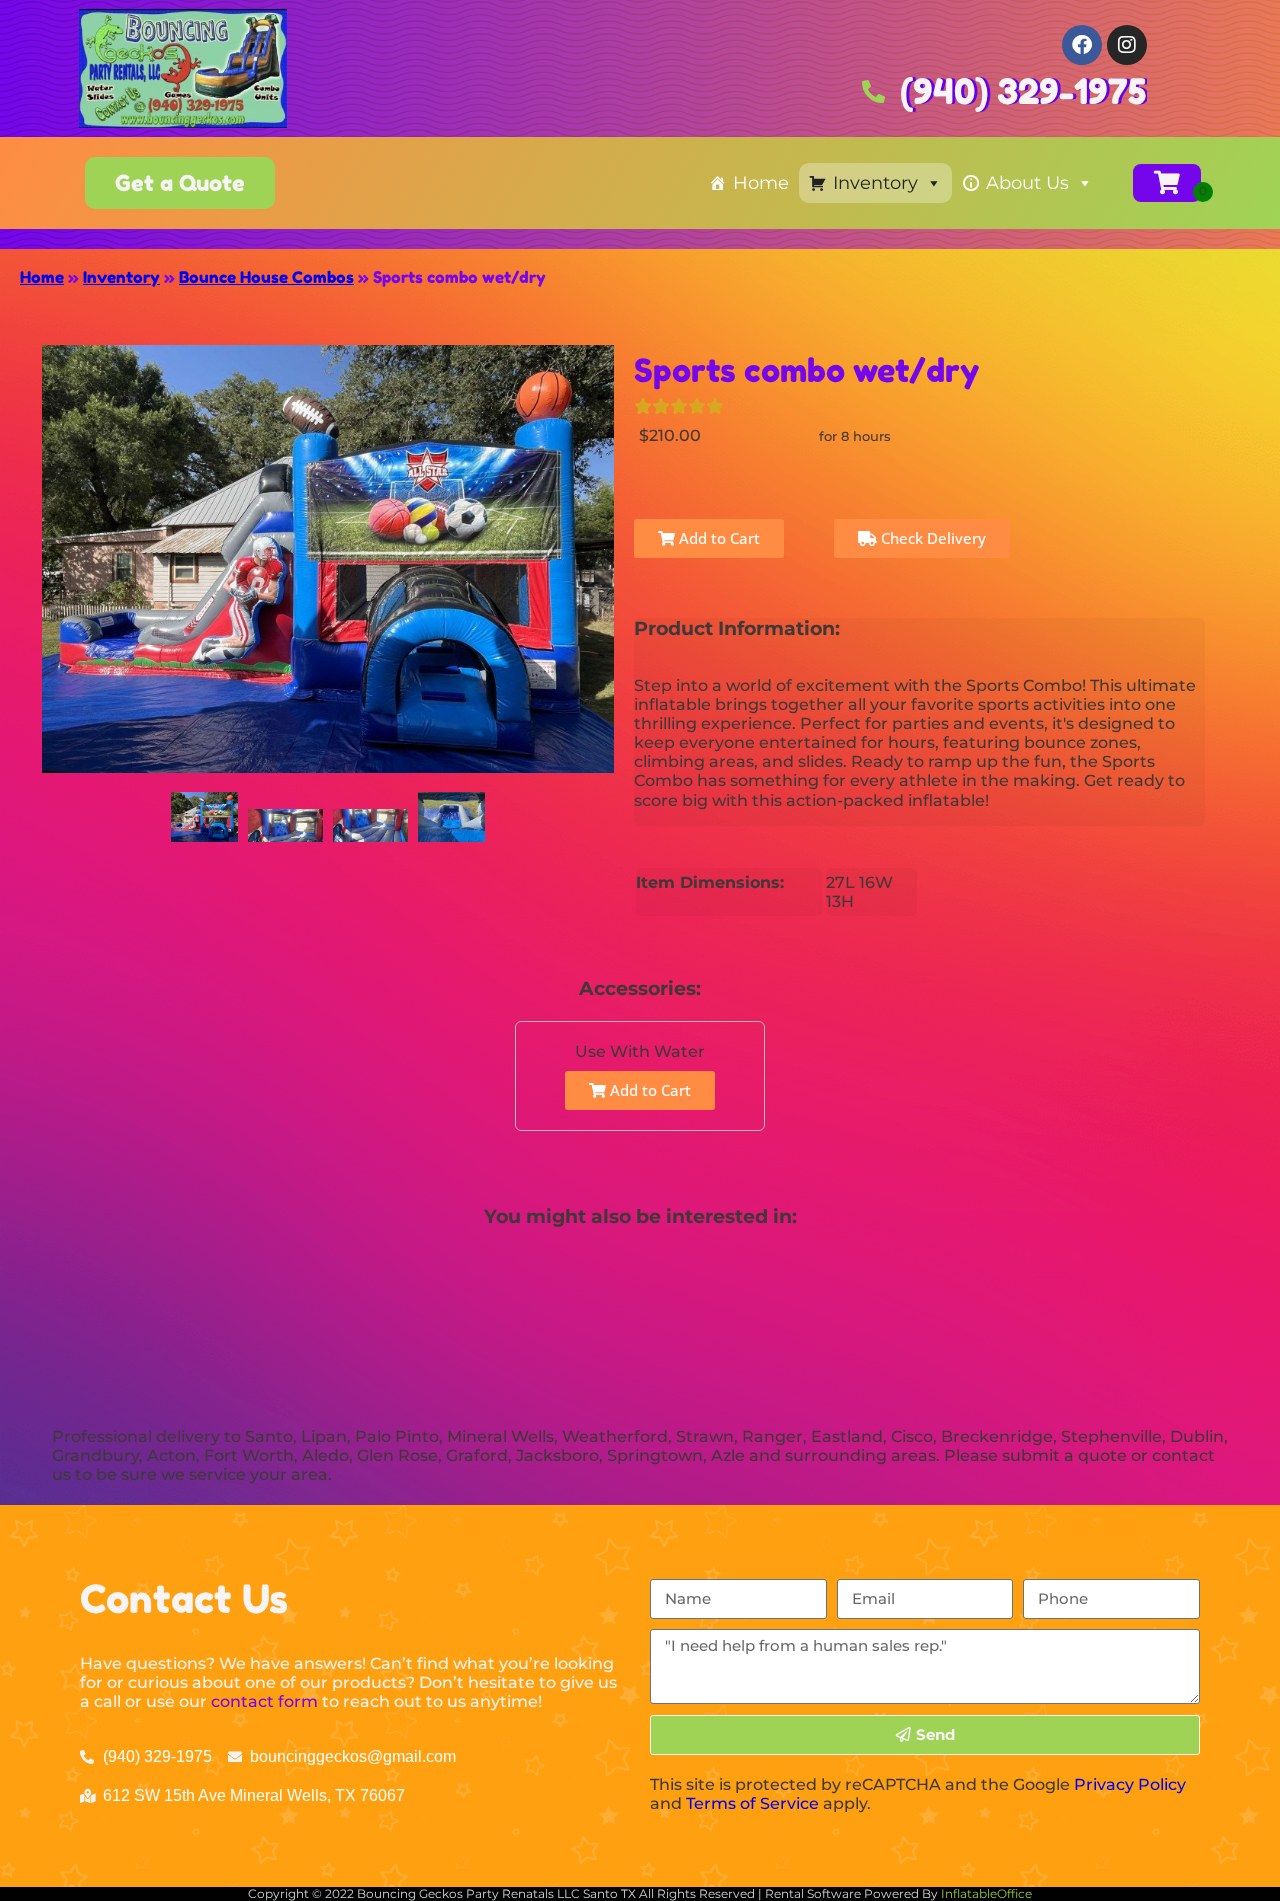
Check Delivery (931, 538)
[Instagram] (1127, 45)
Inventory (875, 183)
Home (761, 183)
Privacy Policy (1130, 1784)
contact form (264, 1701)
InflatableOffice (986, 1893)
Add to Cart (717, 538)
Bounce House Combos (266, 277)
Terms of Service (752, 1803)
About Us (1027, 183)
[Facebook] (1082, 45)
